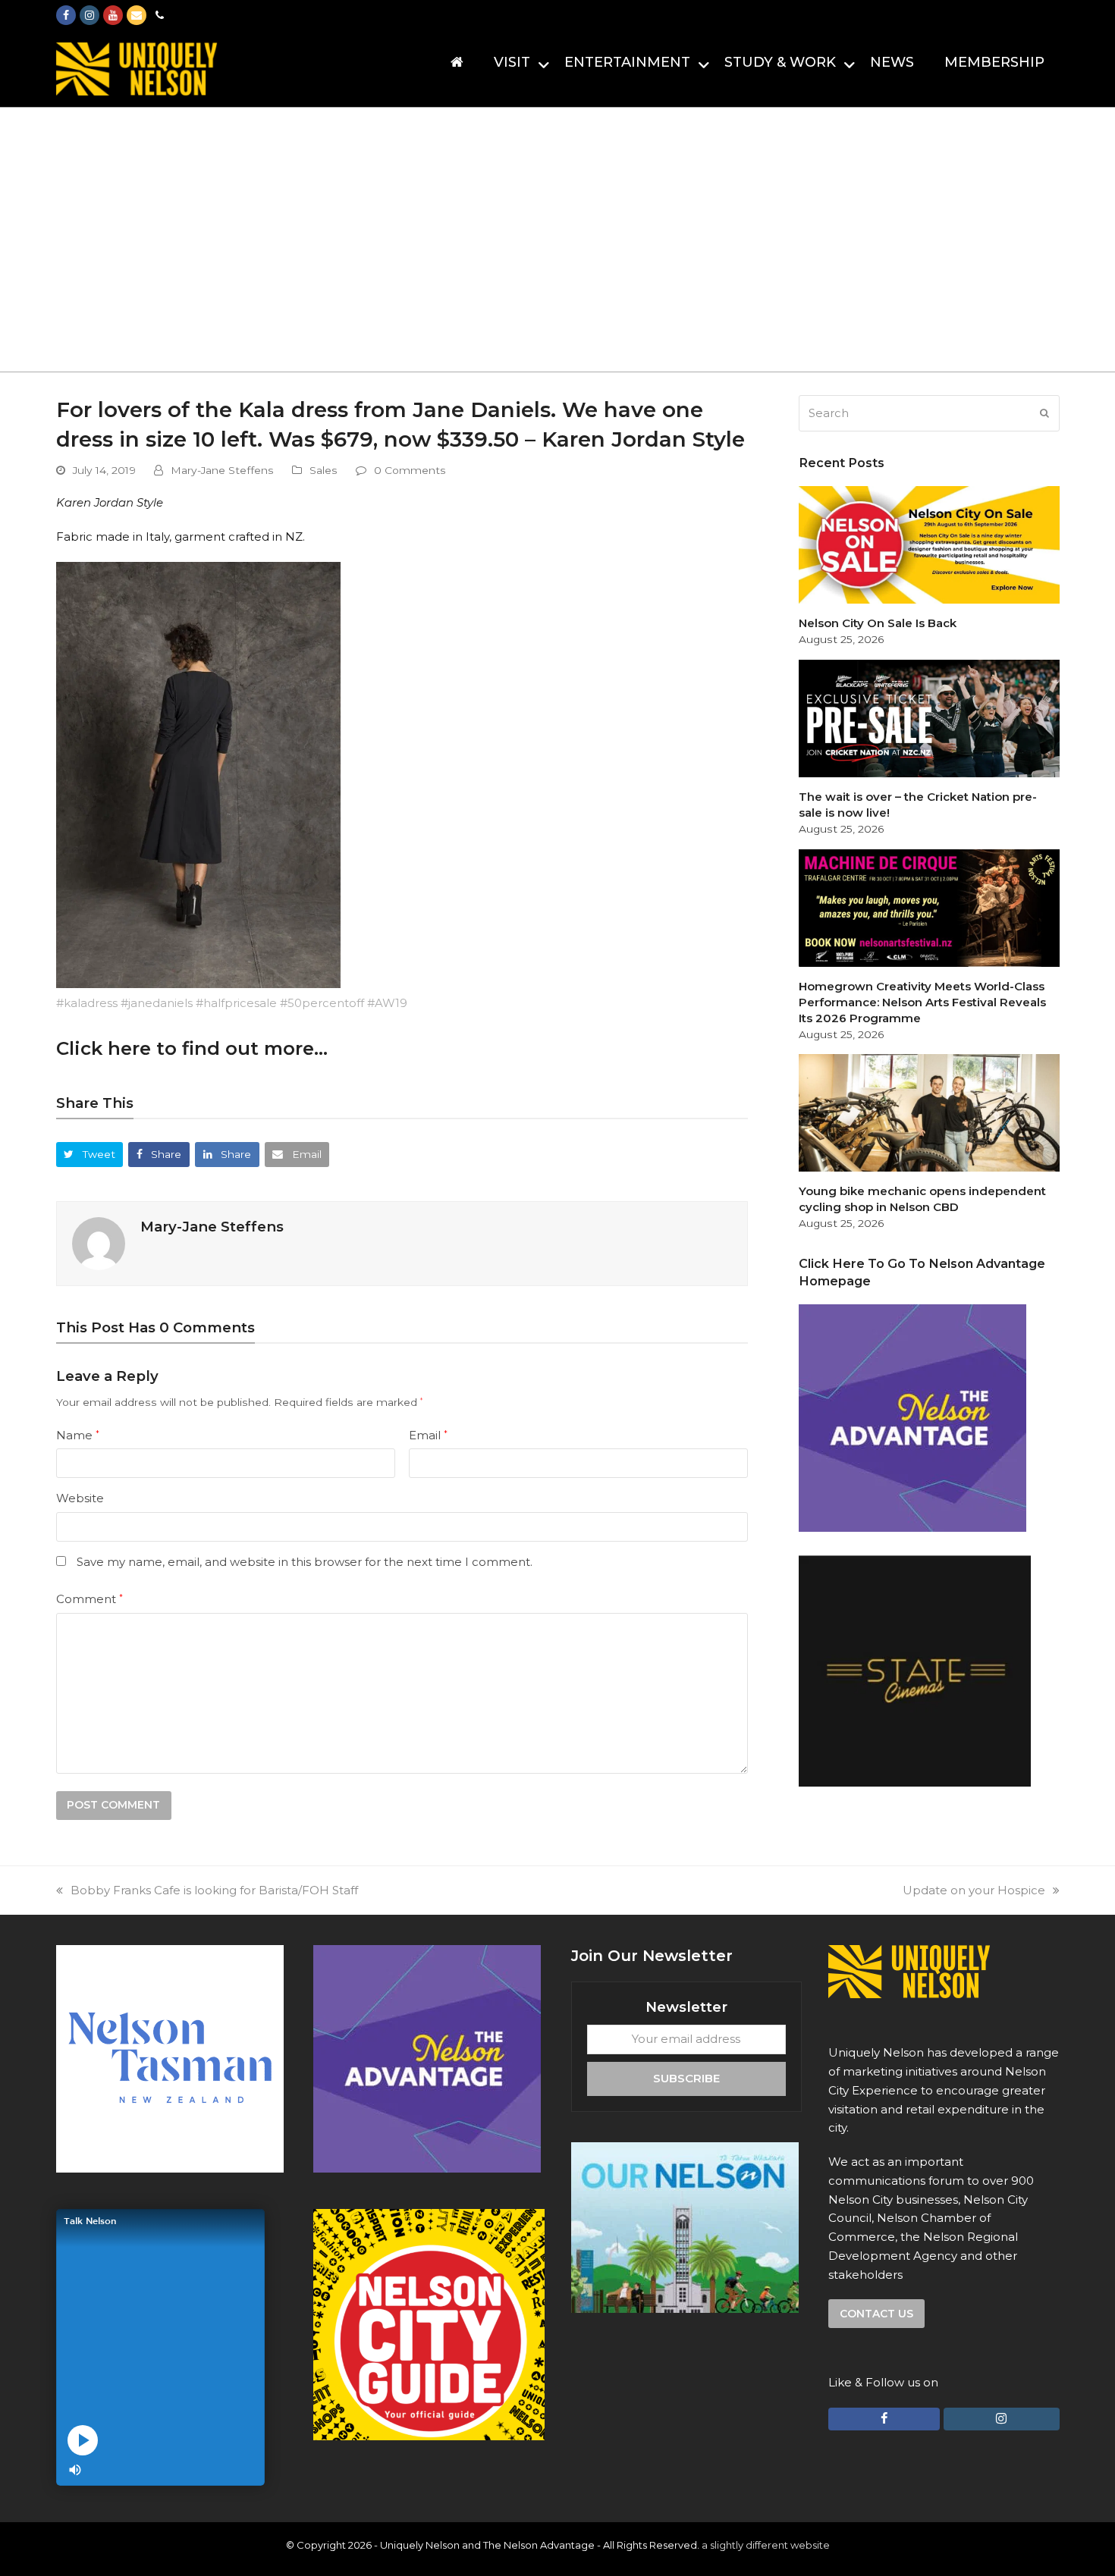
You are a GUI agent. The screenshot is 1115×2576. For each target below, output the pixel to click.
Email (428, 1435)
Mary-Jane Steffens (222, 470)
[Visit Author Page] (99, 1243)
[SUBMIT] (1044, 413)
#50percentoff (322, 1003)
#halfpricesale (236, 1003)
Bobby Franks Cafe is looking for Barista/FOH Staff (214, 1890)
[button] (90, 1155)
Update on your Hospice (974, 1890)
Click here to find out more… (192, 1048)
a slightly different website (766, 2545)
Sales (324, 470)
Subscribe (686, 2078)
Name (78, 1435)
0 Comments (410, 470)
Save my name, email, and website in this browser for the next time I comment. (305, 1562)
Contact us (876, 2314)
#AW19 (387, 1003)
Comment (90, 1599)
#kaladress (87, 1003)
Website (80, 1498)
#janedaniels (157, 1003)
